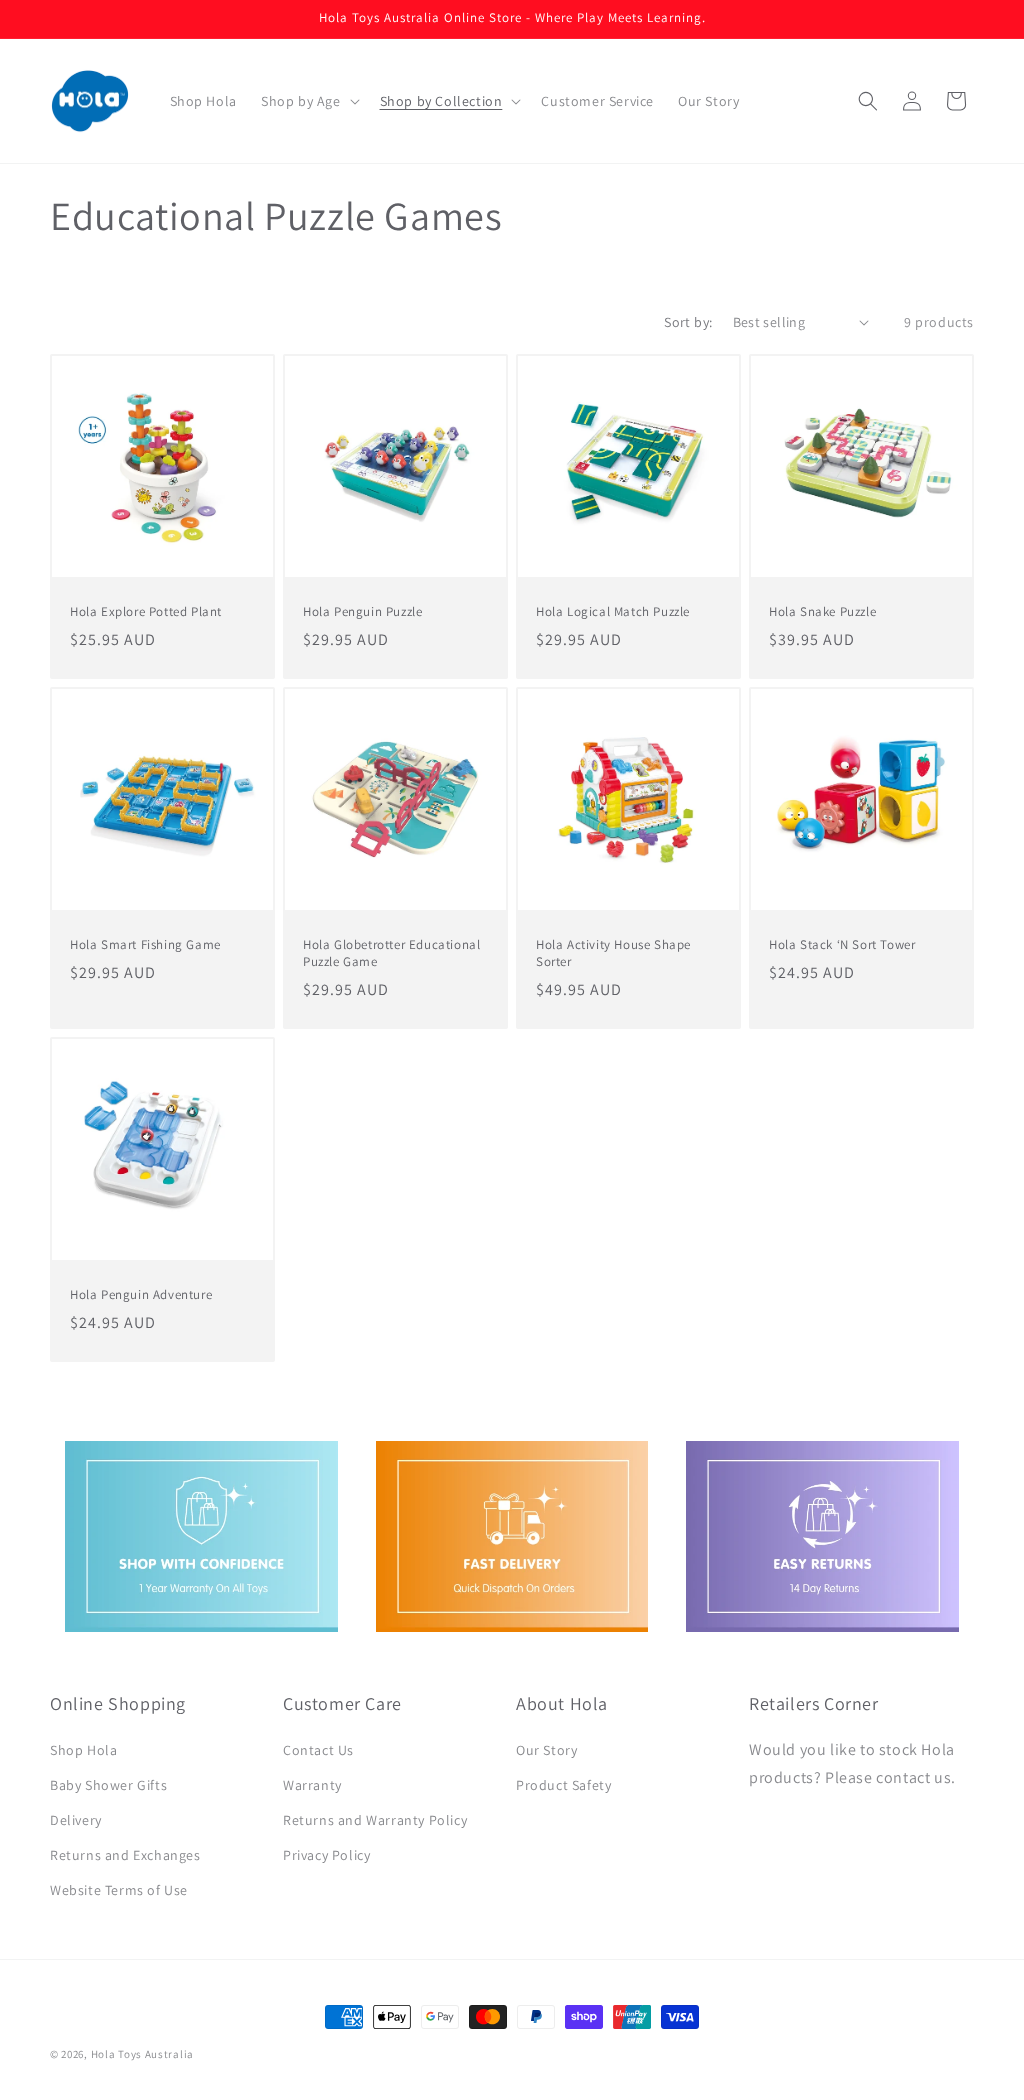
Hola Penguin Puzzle (362, 612)
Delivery (76, 1820)
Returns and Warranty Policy (375, 1820)
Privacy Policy (326, 1855)
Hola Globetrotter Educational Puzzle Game (391, 953)
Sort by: (688, 322)
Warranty (312, 1785)
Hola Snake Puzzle (822, 612)
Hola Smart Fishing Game (145, 945)
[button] (308, 101)
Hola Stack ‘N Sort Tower (842, 945)
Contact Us (318, 1750)
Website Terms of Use (119, 1890)
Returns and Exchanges (125, 1855)
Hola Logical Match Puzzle (613, 612)
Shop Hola (83, 1750)
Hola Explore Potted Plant (146, 612)
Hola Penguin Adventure (141, 1295)
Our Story (546, 1750)
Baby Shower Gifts (108, 1785)
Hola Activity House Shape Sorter (613, 953)
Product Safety (563, 1785)
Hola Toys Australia (142, 2054)
